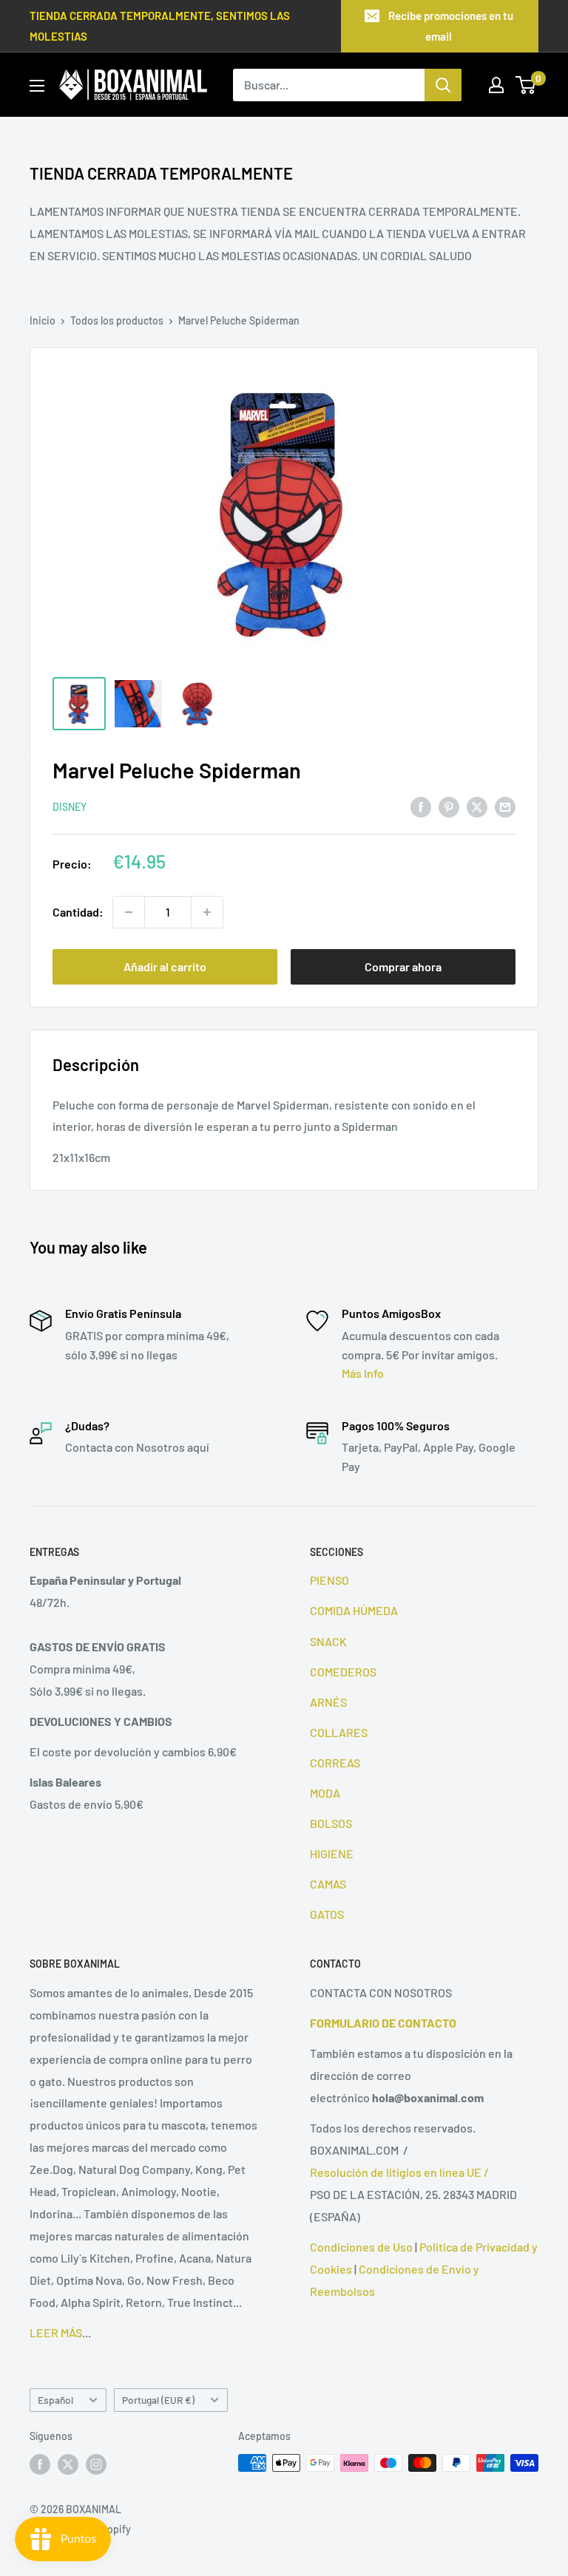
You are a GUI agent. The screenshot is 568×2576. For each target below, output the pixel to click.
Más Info (363, 1373)
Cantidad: (78, 912)
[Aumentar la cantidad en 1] (207, 912)
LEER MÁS (56, 2332)
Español (55, 2400)
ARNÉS (328, 1702)
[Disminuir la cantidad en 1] (129, 912)
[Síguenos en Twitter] (68, 2464)
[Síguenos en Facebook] (40, 2464)
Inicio (43, 320)
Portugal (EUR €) (158, 2400)
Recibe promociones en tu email (451, 26)
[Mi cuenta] (496, 85)
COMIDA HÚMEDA (354, 1610)
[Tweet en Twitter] (477, 806)
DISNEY (70, 807)
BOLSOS (331, 1823)
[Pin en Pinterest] (449, 806)
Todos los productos (117, 320)
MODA (325, 1793)
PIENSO (329, 1580)
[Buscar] (443, 85)
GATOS (327, 1914)
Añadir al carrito (165, 966)
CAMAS (328, 1884)
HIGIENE (332, 1853)
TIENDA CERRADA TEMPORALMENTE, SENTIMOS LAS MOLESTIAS (160, 26)
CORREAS (335, 1763)
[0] (526, 85)
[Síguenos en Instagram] (96, 2464)
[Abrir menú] (37, 86)
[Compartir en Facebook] (421, 806)
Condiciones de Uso (361, 2247)
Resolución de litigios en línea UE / (399, 2172)
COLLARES (339, 1732)
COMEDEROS (343, 1672)
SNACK (328, 1641)
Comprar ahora (403, 966)
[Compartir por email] (505, 806)
